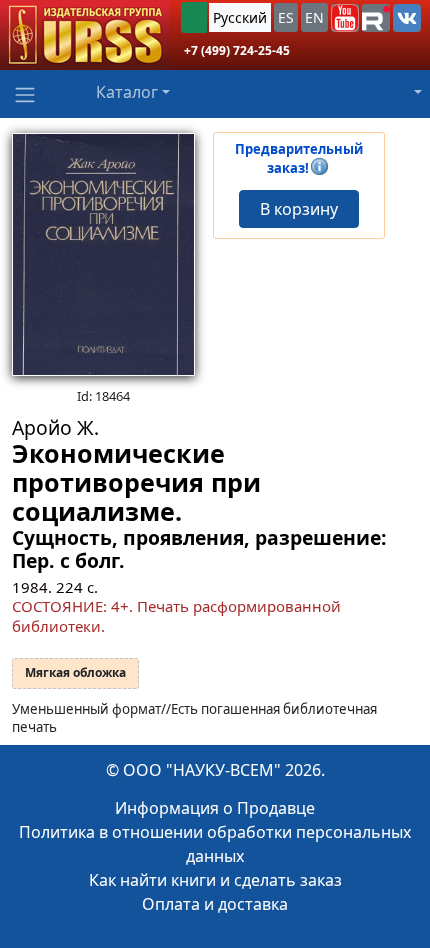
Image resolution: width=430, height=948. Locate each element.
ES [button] (286, 17)
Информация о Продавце (215, 808)
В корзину (299, 209)
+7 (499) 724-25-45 (237, 50)
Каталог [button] (127, 92)
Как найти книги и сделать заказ (215, 880)
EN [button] (314, 17)
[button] (345, 18)
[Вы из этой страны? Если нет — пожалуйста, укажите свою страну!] (194, 17)
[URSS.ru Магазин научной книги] (84, 35)
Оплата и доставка (215, 904)
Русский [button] (240, 17)
